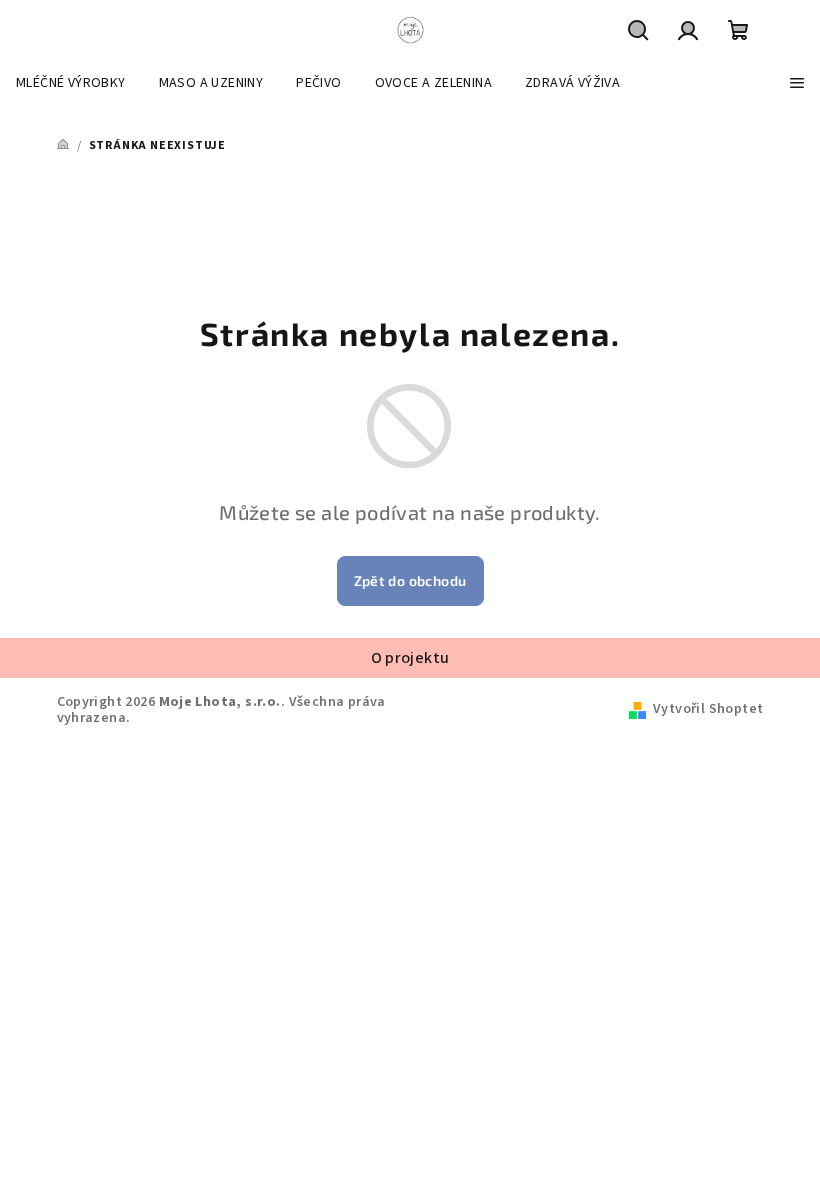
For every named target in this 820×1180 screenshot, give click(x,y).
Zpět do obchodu (410, 580)
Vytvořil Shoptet (708, 709)
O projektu (410, 658)
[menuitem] (71, 83)
